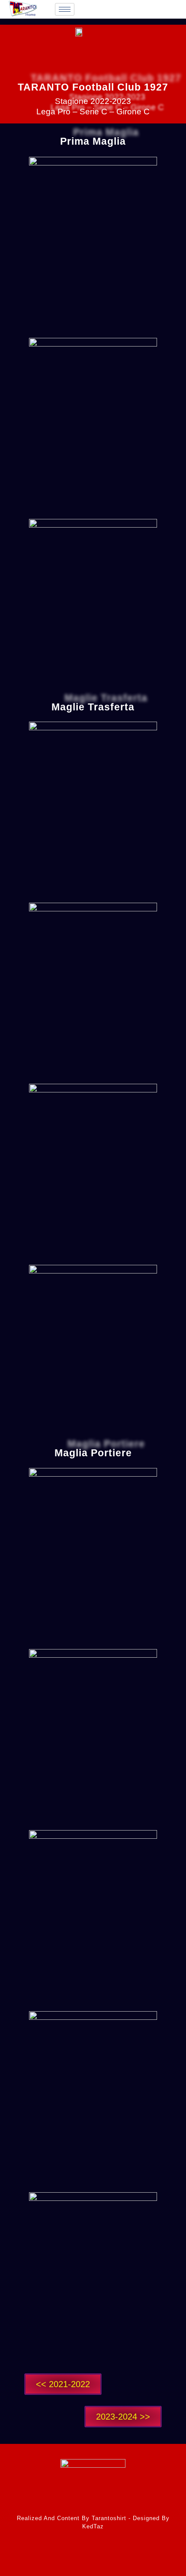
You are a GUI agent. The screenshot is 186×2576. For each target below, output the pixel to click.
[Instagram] (111, 2557)
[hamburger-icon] (65, 9)
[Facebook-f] (75, 2557)
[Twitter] (93, 2557)
